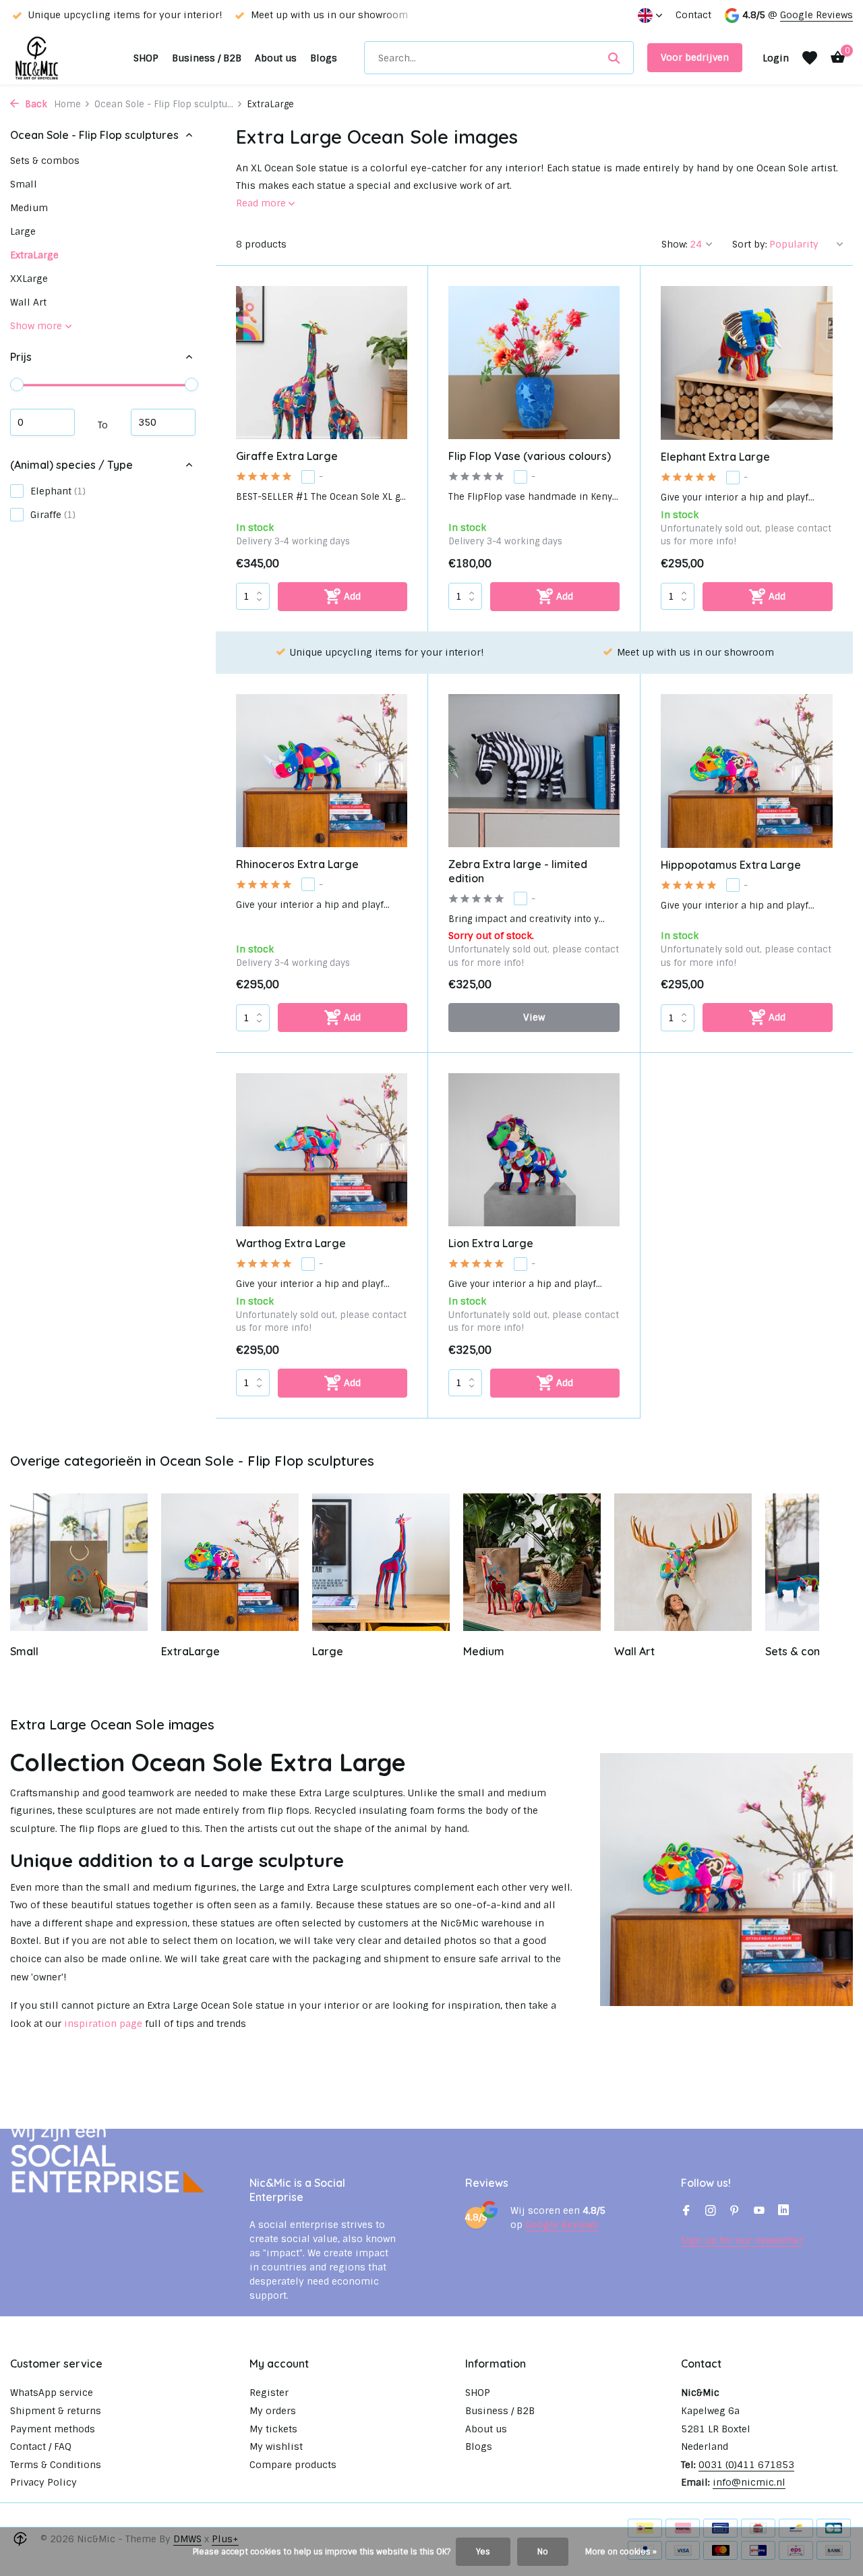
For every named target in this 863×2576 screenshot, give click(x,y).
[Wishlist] (810, 58)
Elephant (58, 491)
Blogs (324, 58)
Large (23, 231)
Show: (675, 244)
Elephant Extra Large (715, 457)
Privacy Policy (43, 2482)
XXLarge (29, 279)
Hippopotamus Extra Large (731, 865)
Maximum (163, 422)
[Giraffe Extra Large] (322, 363)
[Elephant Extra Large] (747, 363)
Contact (693, 15)
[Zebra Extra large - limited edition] (534, 771)
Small (24, 184)
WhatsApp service (52, 2393)
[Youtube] (759, 2212)
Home (67, 104)
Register (269, 2393)
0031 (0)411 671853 (746, 2465)
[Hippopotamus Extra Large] (747, 771)
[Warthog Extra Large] (322, 1150)
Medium (29, 208)
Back (35, 104)
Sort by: (750, 244)
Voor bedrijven (695, 57)
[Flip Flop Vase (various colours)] (534, 363)
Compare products (293, 2465)
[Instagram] (711, 2212)
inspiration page (103, 2024)
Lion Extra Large (491, 1243)
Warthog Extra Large (291, 1243)
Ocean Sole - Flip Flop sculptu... (164, 104)
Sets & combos (45, 161)
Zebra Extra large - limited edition (518, 871)
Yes (483, 2552)
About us (276, 58)
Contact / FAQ (41, 2446)
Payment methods (53, 2429)
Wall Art (28, 302)
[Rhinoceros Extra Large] (322, 771)
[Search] (614, 58)
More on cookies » (621, 2552)
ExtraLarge (34, 255)
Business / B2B (207, 58)
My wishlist (276, 2446)
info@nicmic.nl (749, 2482)
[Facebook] (686, 2212)
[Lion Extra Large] (534, 1150)
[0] (834, 58)
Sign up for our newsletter (742, 2240)
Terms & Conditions (56, 2465)
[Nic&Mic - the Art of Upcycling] (65, 58)
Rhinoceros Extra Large (297, 864)
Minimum (42, 422)
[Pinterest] (735, 2212)
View (534, 1017)
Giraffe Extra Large (287, 456)
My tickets (273, 2429)
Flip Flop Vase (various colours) (530, 456)
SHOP (146, 58)
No (543, 2552)
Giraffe (53, 515)
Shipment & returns (56, 2411)
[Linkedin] (783, 2212)
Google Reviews (816, 15)
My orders (273, 2411)
